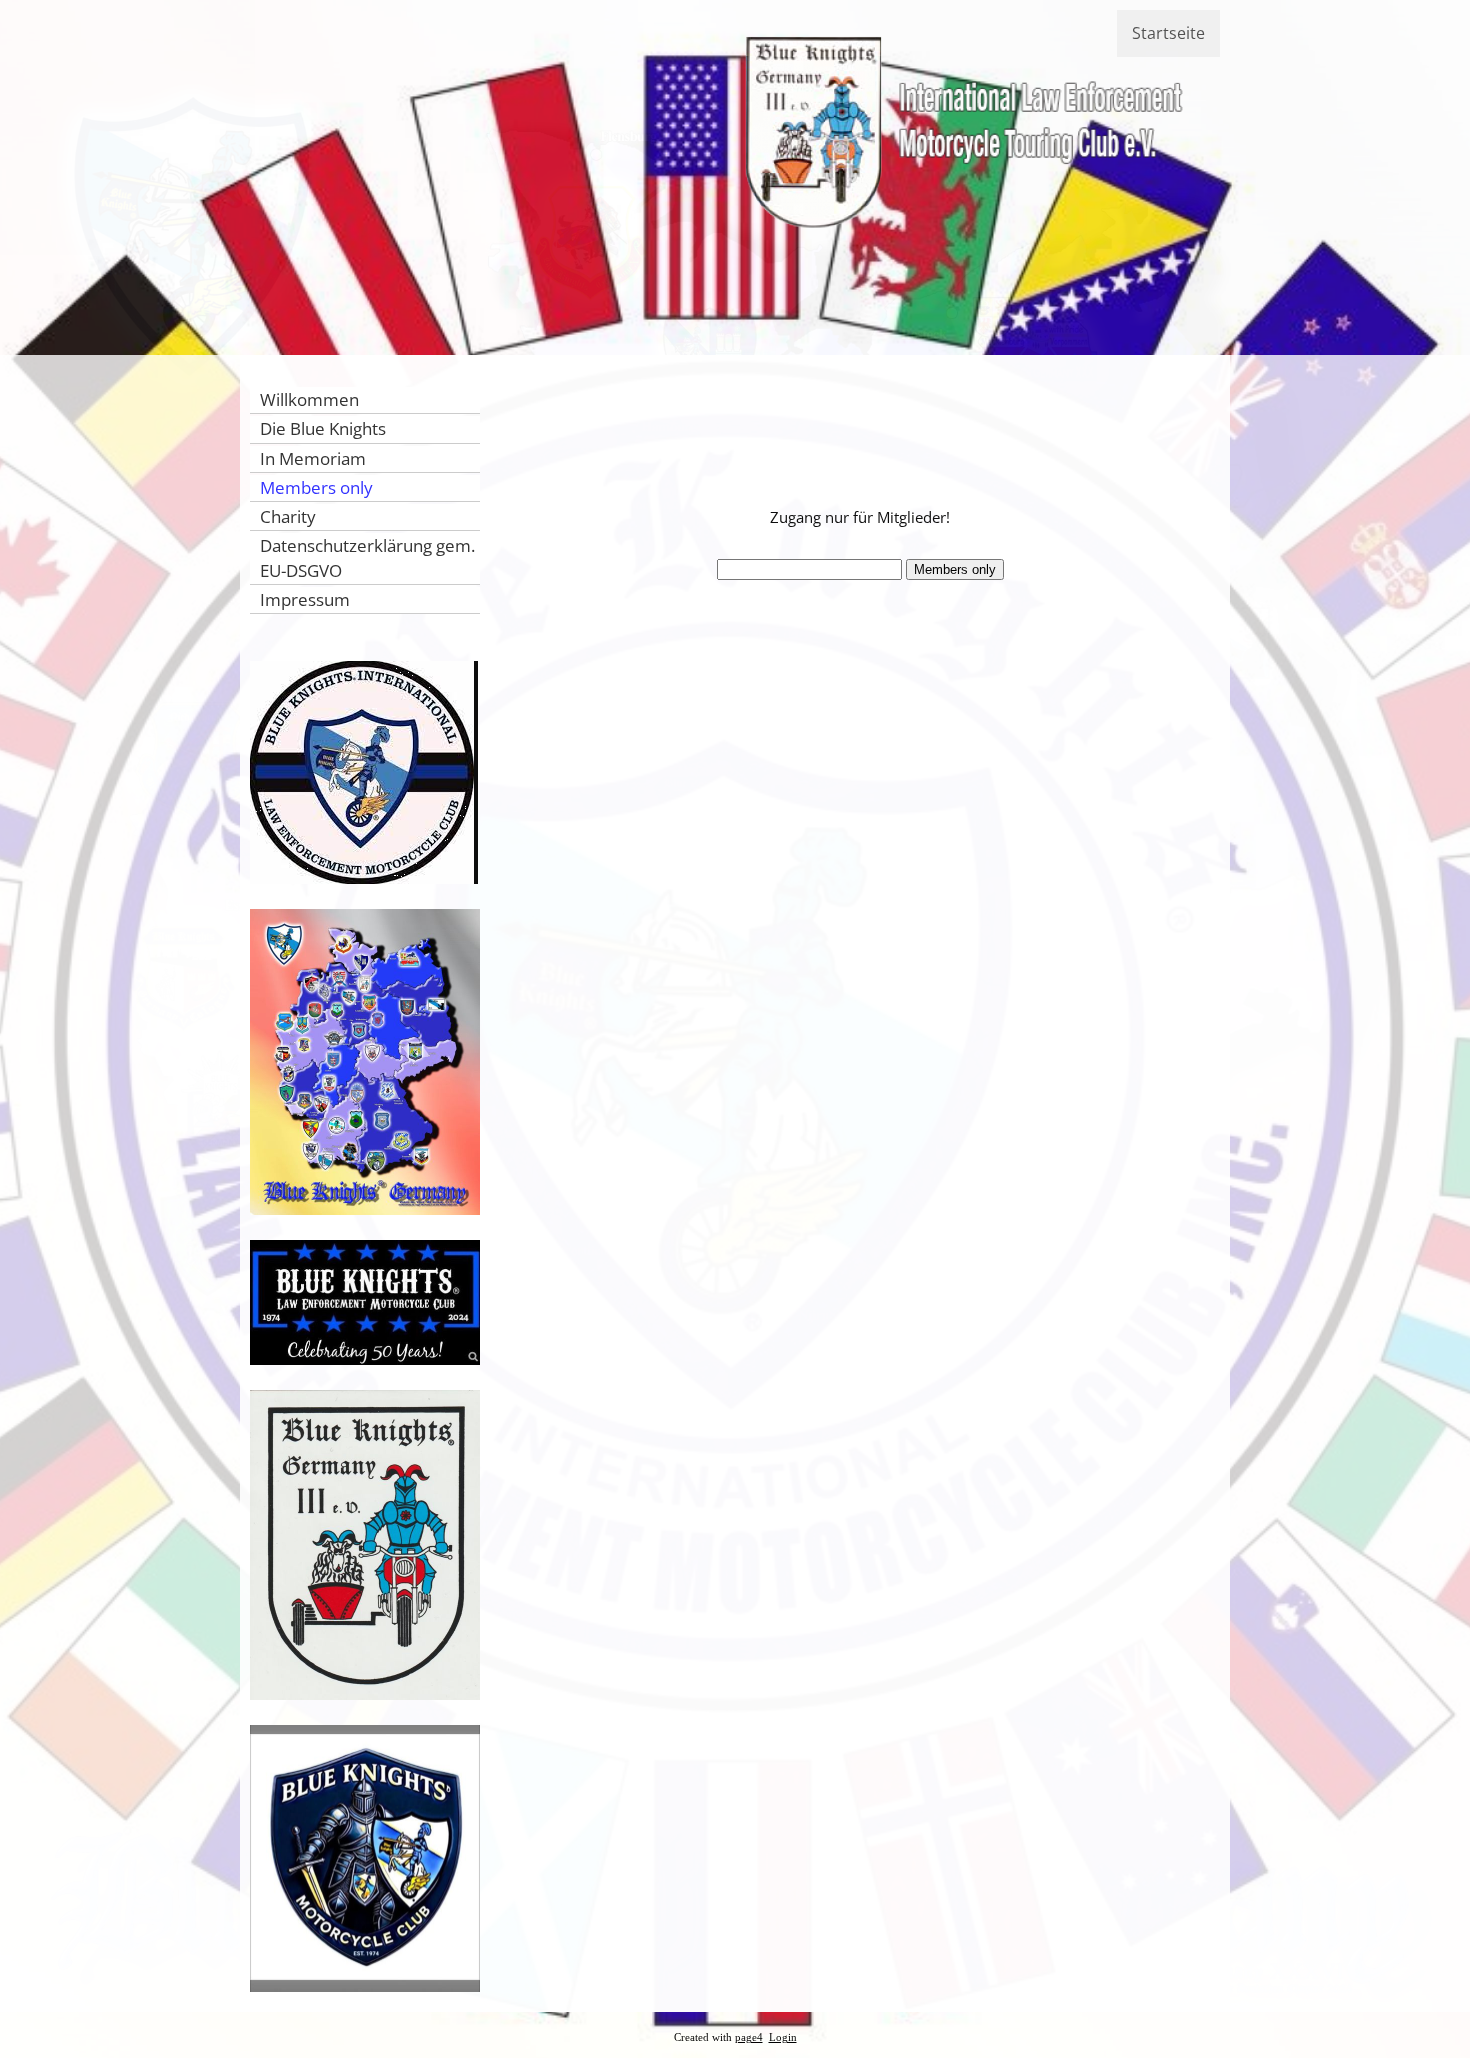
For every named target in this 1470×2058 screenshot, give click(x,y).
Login (783, 2037)
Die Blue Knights (323, 428)
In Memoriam (313, 458)
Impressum (305, 599)
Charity (288, 516)
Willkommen (309, 399)
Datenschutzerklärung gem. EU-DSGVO (367, 557)
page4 (749, 2037)
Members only (316, 487)
